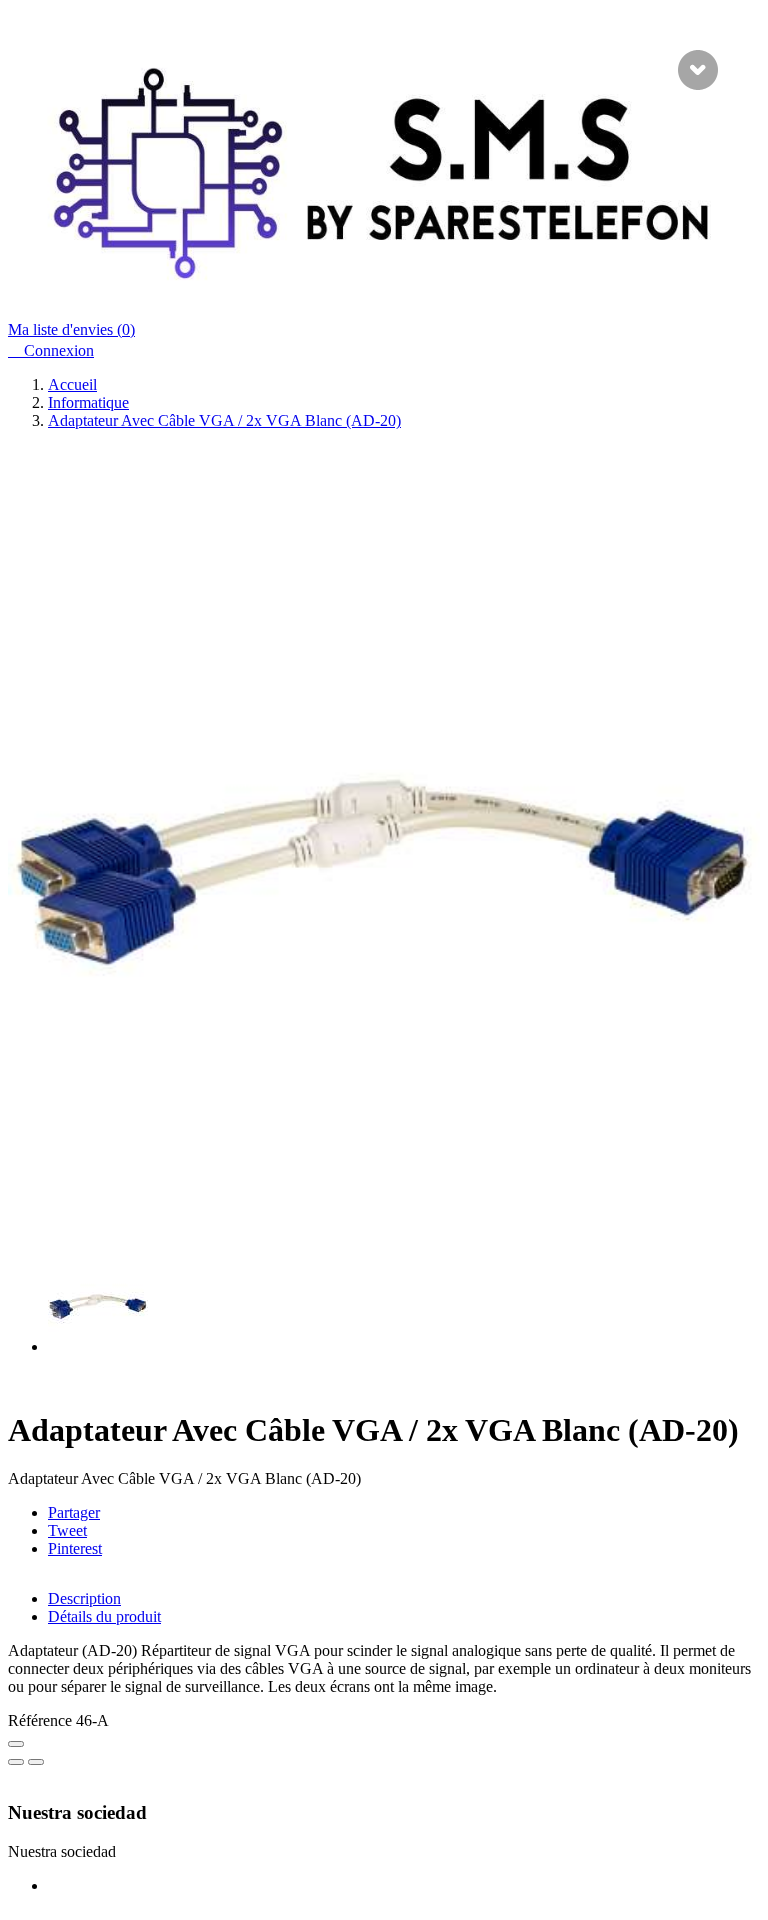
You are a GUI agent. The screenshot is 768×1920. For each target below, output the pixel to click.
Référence (42, 1720)
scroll (698, 70)
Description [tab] (84, 1598)
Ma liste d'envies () (71, 329)
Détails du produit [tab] (104, 1616)
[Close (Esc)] (16, 1744)
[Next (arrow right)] (36, 1762)
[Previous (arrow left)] (16, 1762)
